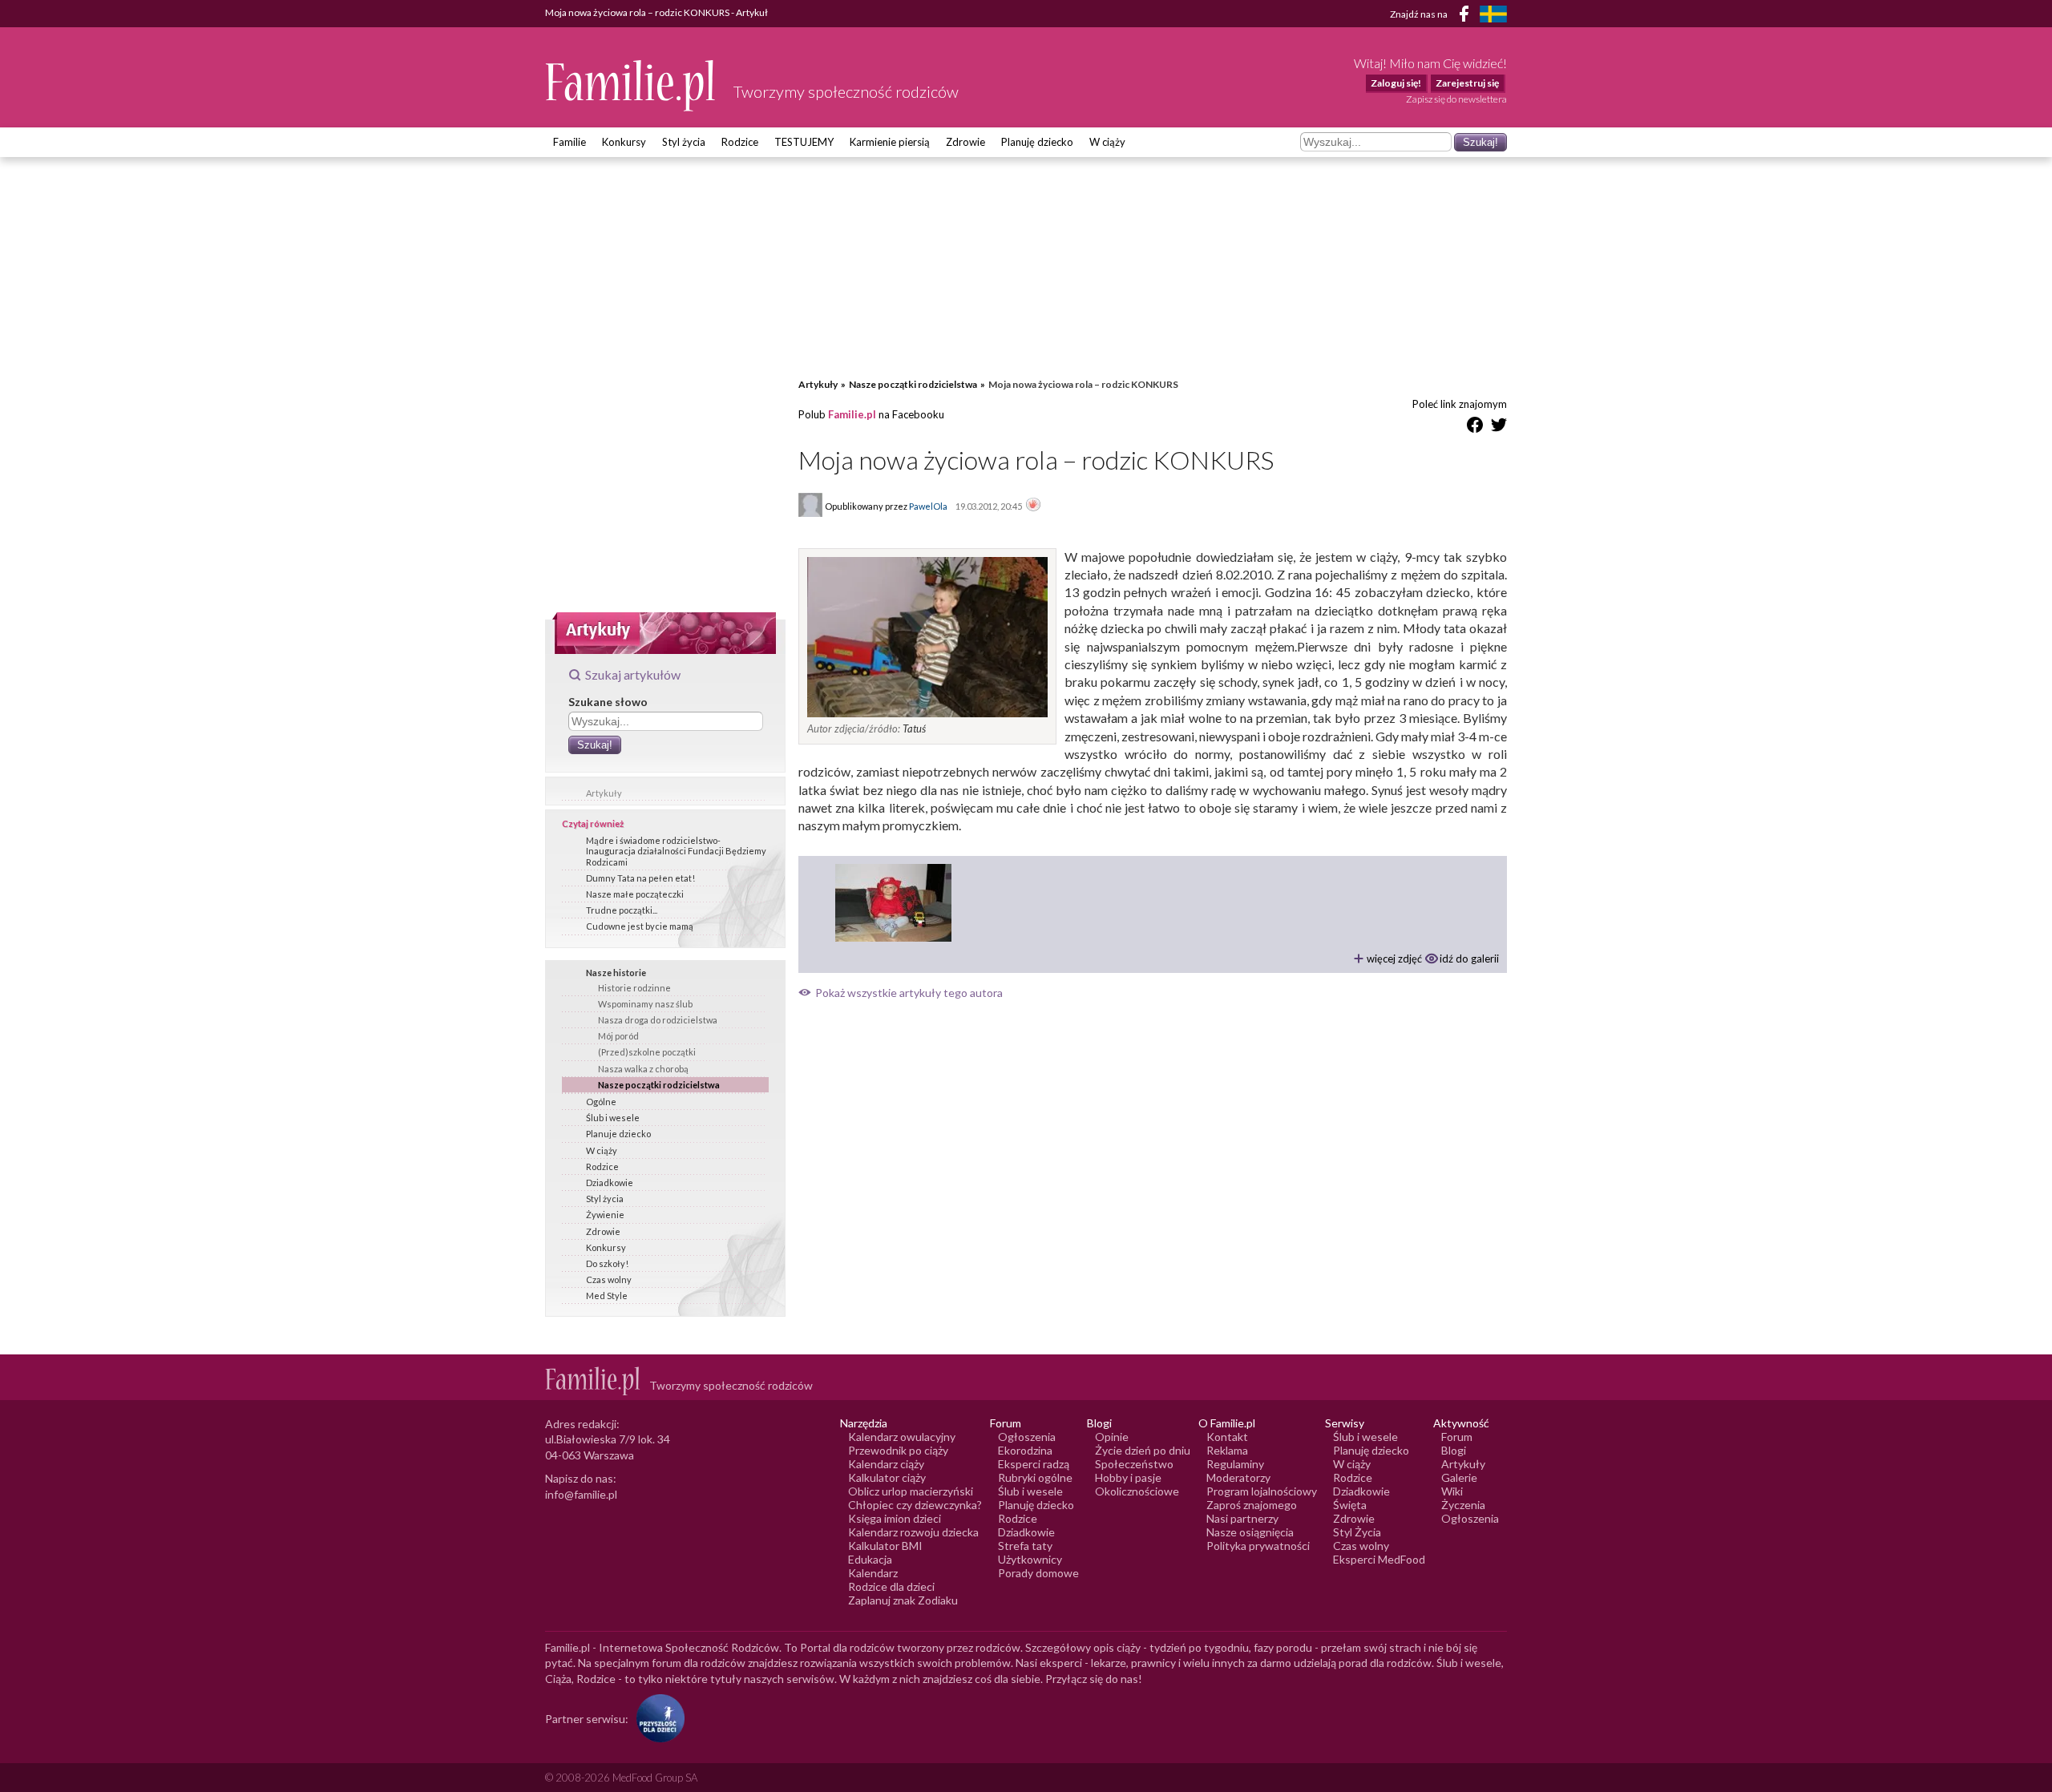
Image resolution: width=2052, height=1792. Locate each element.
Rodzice (740, 142)
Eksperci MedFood (1379, 1559)
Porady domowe (1038, 1573)
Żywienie (605, 1215)
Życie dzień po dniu (1143, 1450)
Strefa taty (1025, 1546)
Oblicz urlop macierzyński (911, 1491)
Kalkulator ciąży (887, 1477)
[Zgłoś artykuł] (1033, 506)
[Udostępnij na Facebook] (1475, 428)
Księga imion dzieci (895, 1518)
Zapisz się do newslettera (1456, 99)
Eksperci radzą (1034, 1464)
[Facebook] (1467, 16)
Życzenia (1463, 1505)
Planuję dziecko (1037, 142)
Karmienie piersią (890, 142)
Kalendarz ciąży (886, 1464)
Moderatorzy (1238, 1477)
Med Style (607, 1296)
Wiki (1452, 1491)
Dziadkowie (610, 1183)
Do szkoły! (607, 1263)
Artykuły (604, 793)
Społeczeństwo (1134, 1464)
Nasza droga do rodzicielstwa (658, 1020)
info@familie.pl (581, 1494)
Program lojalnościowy (1262, 1491)
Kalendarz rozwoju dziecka (913, 1532)
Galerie (1459, 1477)
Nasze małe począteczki (635, 894)
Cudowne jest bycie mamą (640, 926)
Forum (1457, 1437)
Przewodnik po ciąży (898, 1450)
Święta (1350, 1505)
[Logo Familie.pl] (631, 85)
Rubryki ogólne (1035, 1477)
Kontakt (1227, 1437)
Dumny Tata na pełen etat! (640, 878)
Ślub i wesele (613, 1118)
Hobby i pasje (1128, 1477)
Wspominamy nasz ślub (645, 1004)
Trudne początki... (622, 910)
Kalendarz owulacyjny (902, 1437)
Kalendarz (873, 1573)
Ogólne (601, 1102)
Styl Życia (1357, 1532)
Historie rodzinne (634, 988)
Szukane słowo (608, 702)
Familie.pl (852, 414)
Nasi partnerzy (1242, 1518)
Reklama (1227, 1450)
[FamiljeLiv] (1493, 14)
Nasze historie (616, 973)
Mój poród (618, 1036)
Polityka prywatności (1258, 1546)
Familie (570, 142)
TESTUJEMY (804, 142)
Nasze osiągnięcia (1250, 1532)
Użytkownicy (1030, 1559)
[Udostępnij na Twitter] (1499, 428)
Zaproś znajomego (1252, 1505)
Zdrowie (965, 142)
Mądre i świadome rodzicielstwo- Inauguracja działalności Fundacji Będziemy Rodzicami (676, 851)
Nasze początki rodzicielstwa (659, 1085)
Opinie (1112, 1437)
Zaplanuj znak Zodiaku (903, 1600)
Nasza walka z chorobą (643, 1069)
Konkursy (624, 142)
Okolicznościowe (1137, 1491)
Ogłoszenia (1027, 1437)
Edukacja (870, 1559)
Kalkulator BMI (885, 1546)
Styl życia (684, 142)
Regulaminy (1235, 1464)
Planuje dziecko (618, 1134)
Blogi (1454, 1450)
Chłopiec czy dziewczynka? (915, 1505)
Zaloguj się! (1396, 83)
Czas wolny (609, 1279)
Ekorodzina (1025, 1450)
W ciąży (1107, 142)
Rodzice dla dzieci (891, 1586)
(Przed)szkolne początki (647, 1052)
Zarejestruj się (1467, 83)
